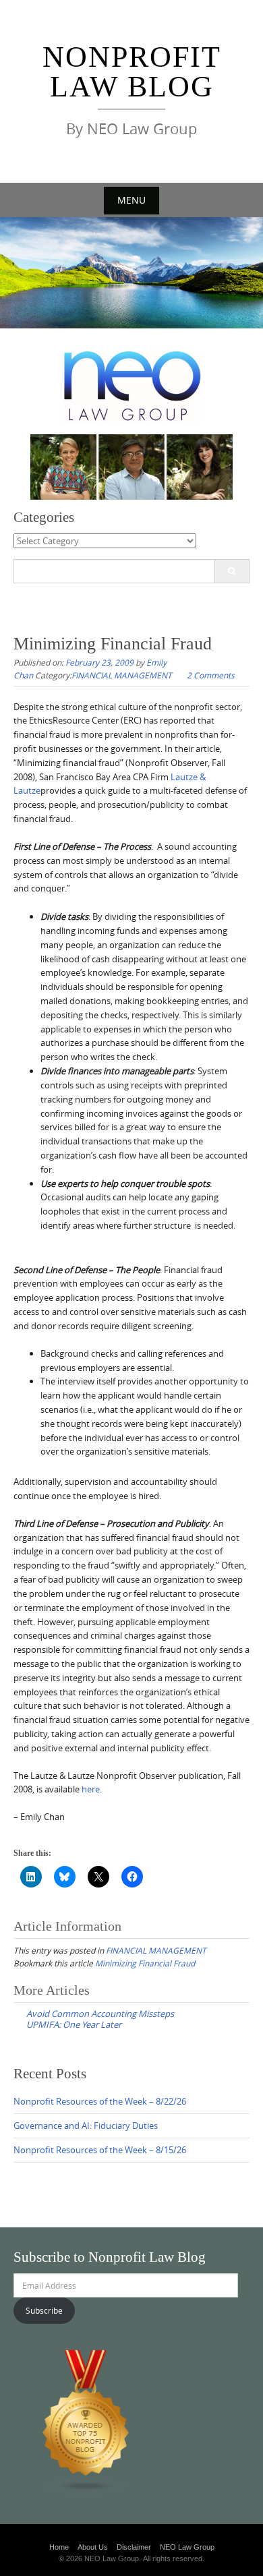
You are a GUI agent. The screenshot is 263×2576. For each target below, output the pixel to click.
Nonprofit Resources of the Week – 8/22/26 (100, 2101)
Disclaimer (134, 2547)
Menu (131, 200)
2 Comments (211, 675)
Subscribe (44, 2310)
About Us (93, 2547)
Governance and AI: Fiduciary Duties (86, 2126)
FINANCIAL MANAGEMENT (122, 675)
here (91, 1789)
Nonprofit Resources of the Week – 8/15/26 (100, 2150)
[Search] (232, 571)
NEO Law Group (187, 2547)
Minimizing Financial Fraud (145, 1963)
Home (59, 2547)
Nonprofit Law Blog (132, 72)
